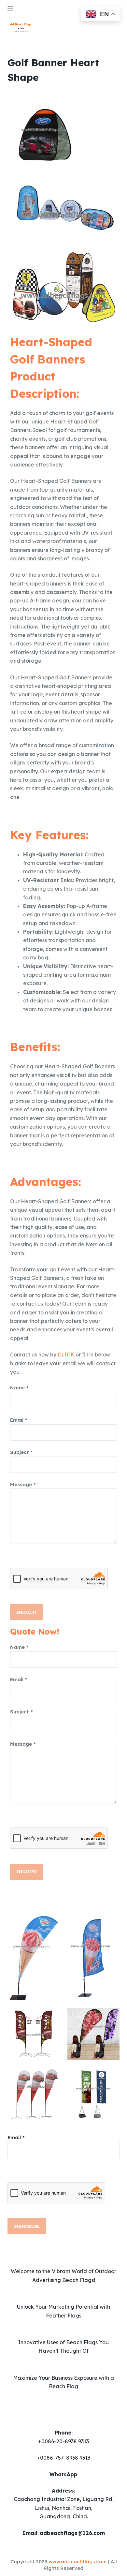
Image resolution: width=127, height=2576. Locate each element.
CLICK (66, 1355)
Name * (19, 1388)
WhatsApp (63, 2474)
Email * (19, 1420)
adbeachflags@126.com (72, 2533)
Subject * (21, 1452)
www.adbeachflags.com (78, 2561)
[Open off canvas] (10, 8)
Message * (23, 1484)
